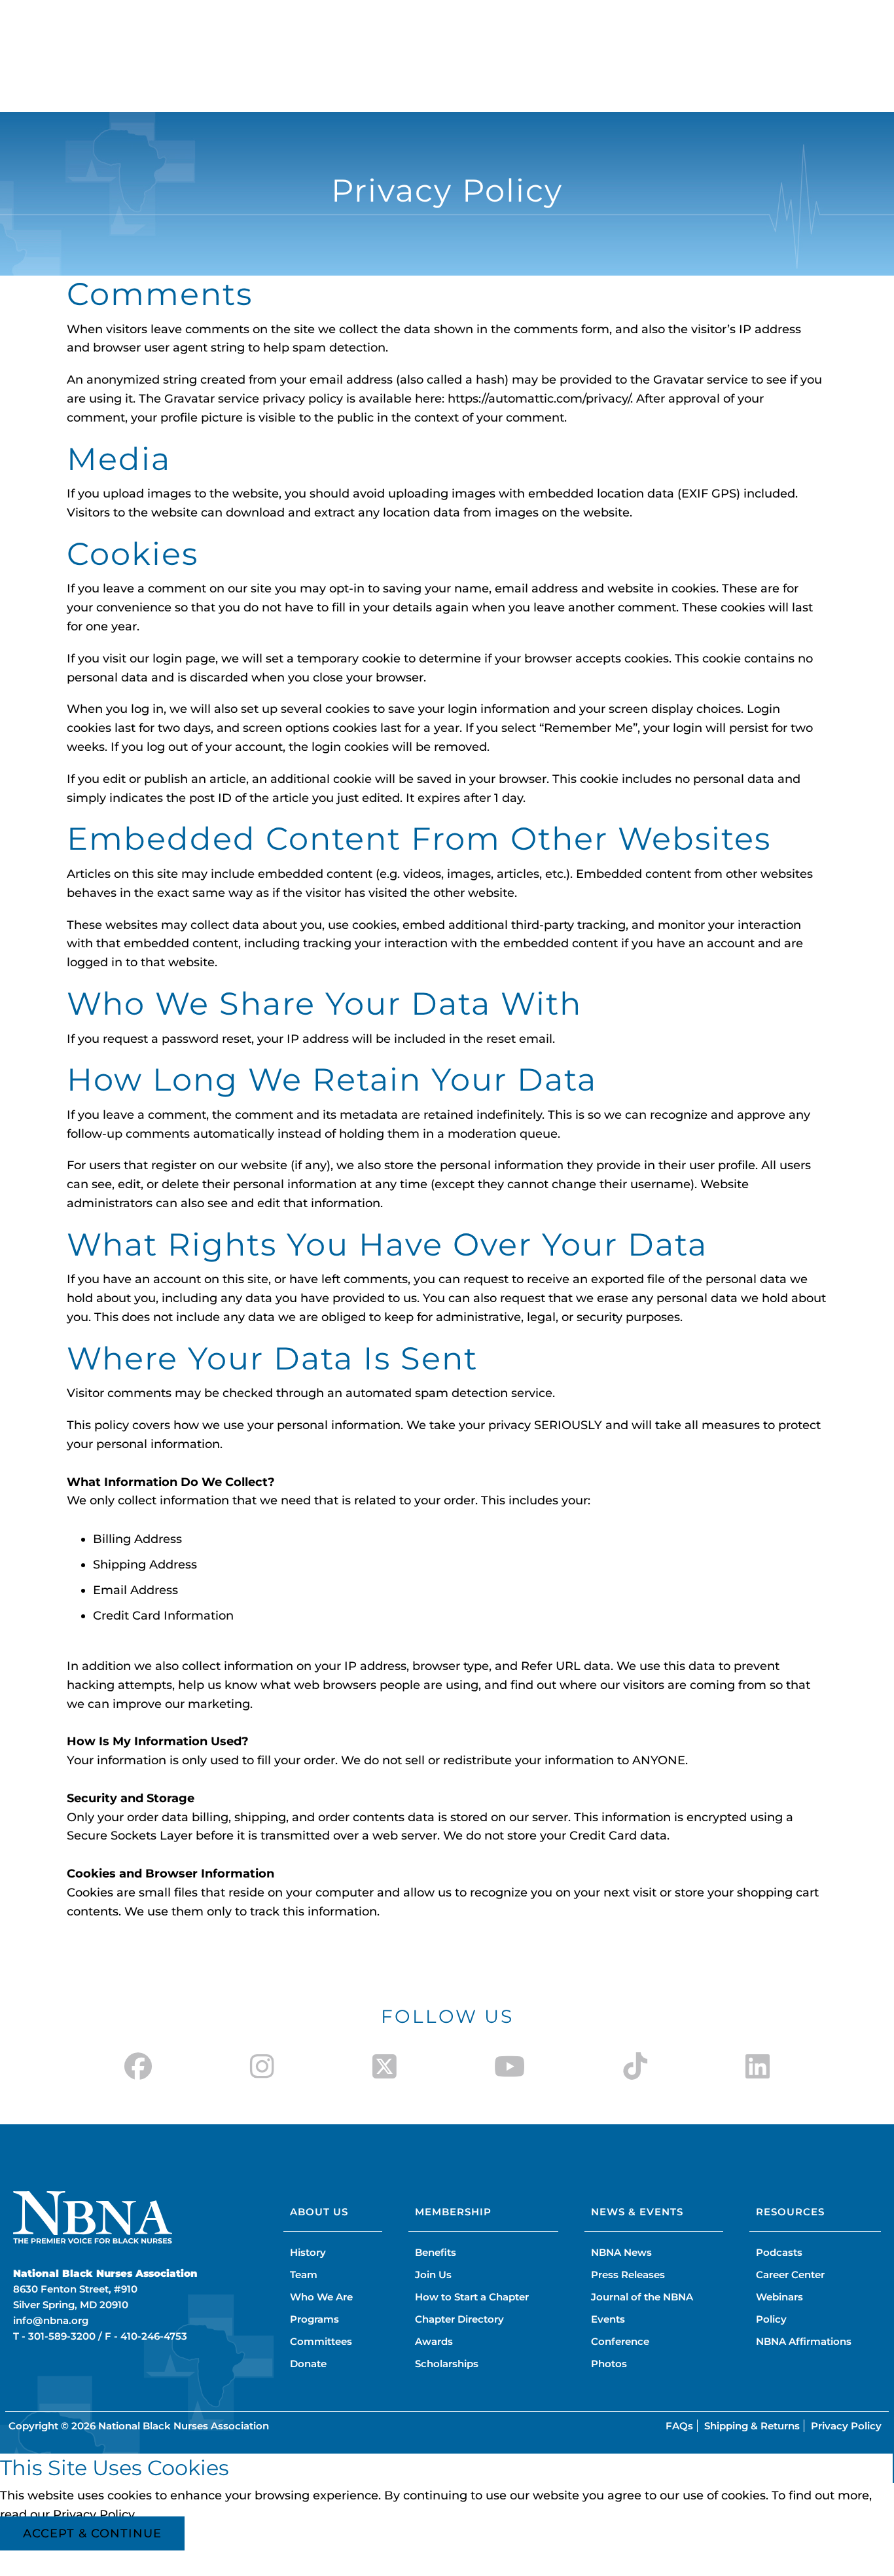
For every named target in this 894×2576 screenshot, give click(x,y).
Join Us (433, 2275)
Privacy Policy (846, 2426)
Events (608, 2319)
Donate (308, 2364)
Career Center (790, 2275)
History (308, 2252)
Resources (790, 2212)
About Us (319, 2212)
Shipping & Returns (752, 2426)
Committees (321, 2341)
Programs (314, 2319)
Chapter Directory (459, 2319)
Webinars (779, 2297)
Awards (434, 2341)
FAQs (679, 2426)
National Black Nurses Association (184, 2426)
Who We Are (321, 2297)
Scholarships (447, 2364)
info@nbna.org (51, 2320)
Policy (771, 2319)
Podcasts (779, 2252)
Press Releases (628, 2275)
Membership (453, 2212)
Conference (620, 2341)
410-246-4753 (154, 2336)
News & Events (637, 2212)
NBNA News (621, 2252)
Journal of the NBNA (642, 2297)
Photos (609, 2364)
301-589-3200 (62, 2336)
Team (304, 2275)
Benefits (436, 2252)
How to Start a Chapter (472, 2297)
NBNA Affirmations (804, 2341)
